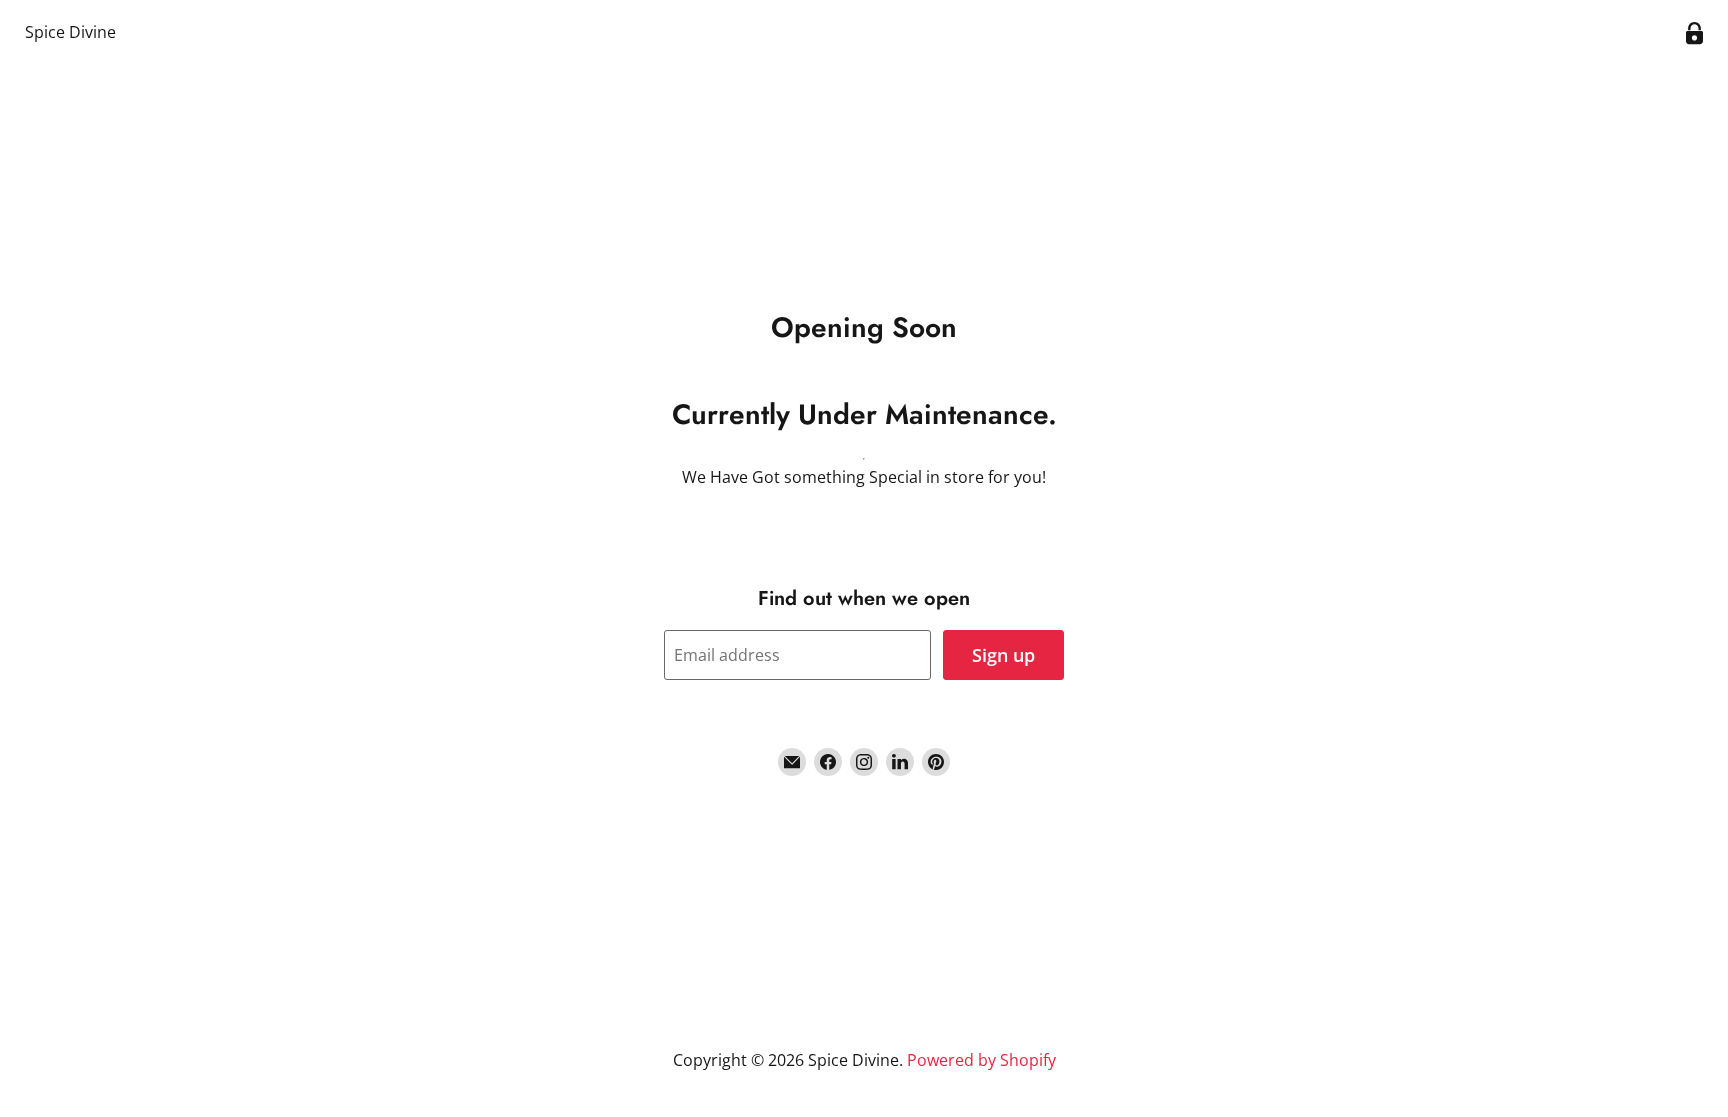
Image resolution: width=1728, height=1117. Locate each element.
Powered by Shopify (981, 1060)
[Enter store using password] (1694, 33)
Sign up (1003, 655)
